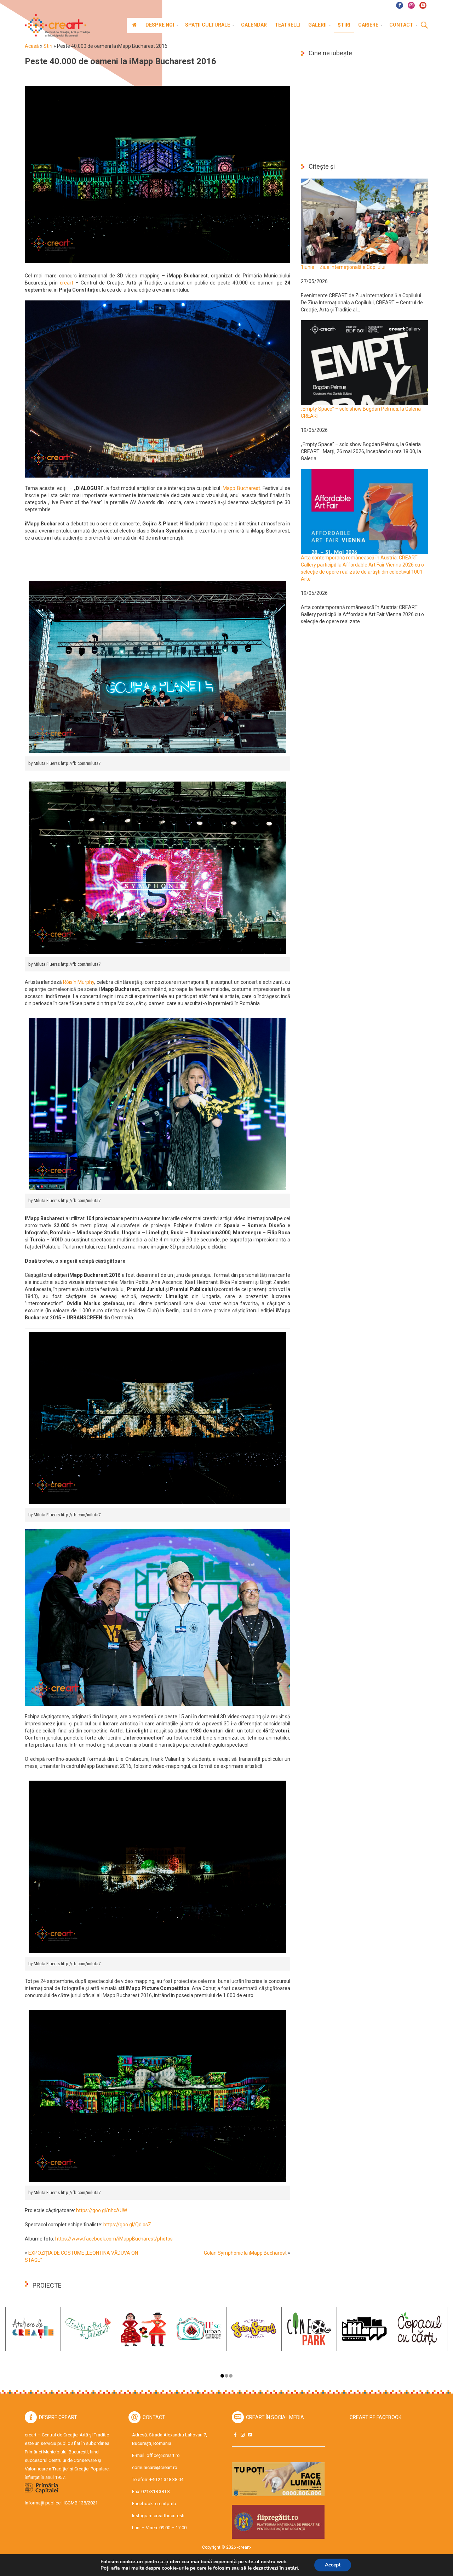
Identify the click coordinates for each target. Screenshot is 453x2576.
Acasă (32, 46)
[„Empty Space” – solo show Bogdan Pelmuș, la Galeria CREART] (365, 362)
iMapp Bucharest (241, 488)
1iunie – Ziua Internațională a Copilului (343, 267)
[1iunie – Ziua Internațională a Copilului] (365, 221)
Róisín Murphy (79, 982)
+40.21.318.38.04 (166, 2479)
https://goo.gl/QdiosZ (127, 2225)
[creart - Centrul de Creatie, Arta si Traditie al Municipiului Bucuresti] (55, 26)
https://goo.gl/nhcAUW (102, 2210)
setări (292, 2568)
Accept (333, 2565)
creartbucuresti (169, 2516)
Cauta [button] (424, 26)
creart (67, 283)
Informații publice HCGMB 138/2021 (61, 2503)
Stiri (48, 46)
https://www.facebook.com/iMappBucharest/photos (114, 2239)
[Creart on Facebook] (235, 2435)
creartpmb (166, 2504)
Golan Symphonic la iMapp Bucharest (245, 2253)
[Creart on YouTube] (250, 2435)
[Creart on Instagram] (242, 2435)
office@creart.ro (163, 2455)
